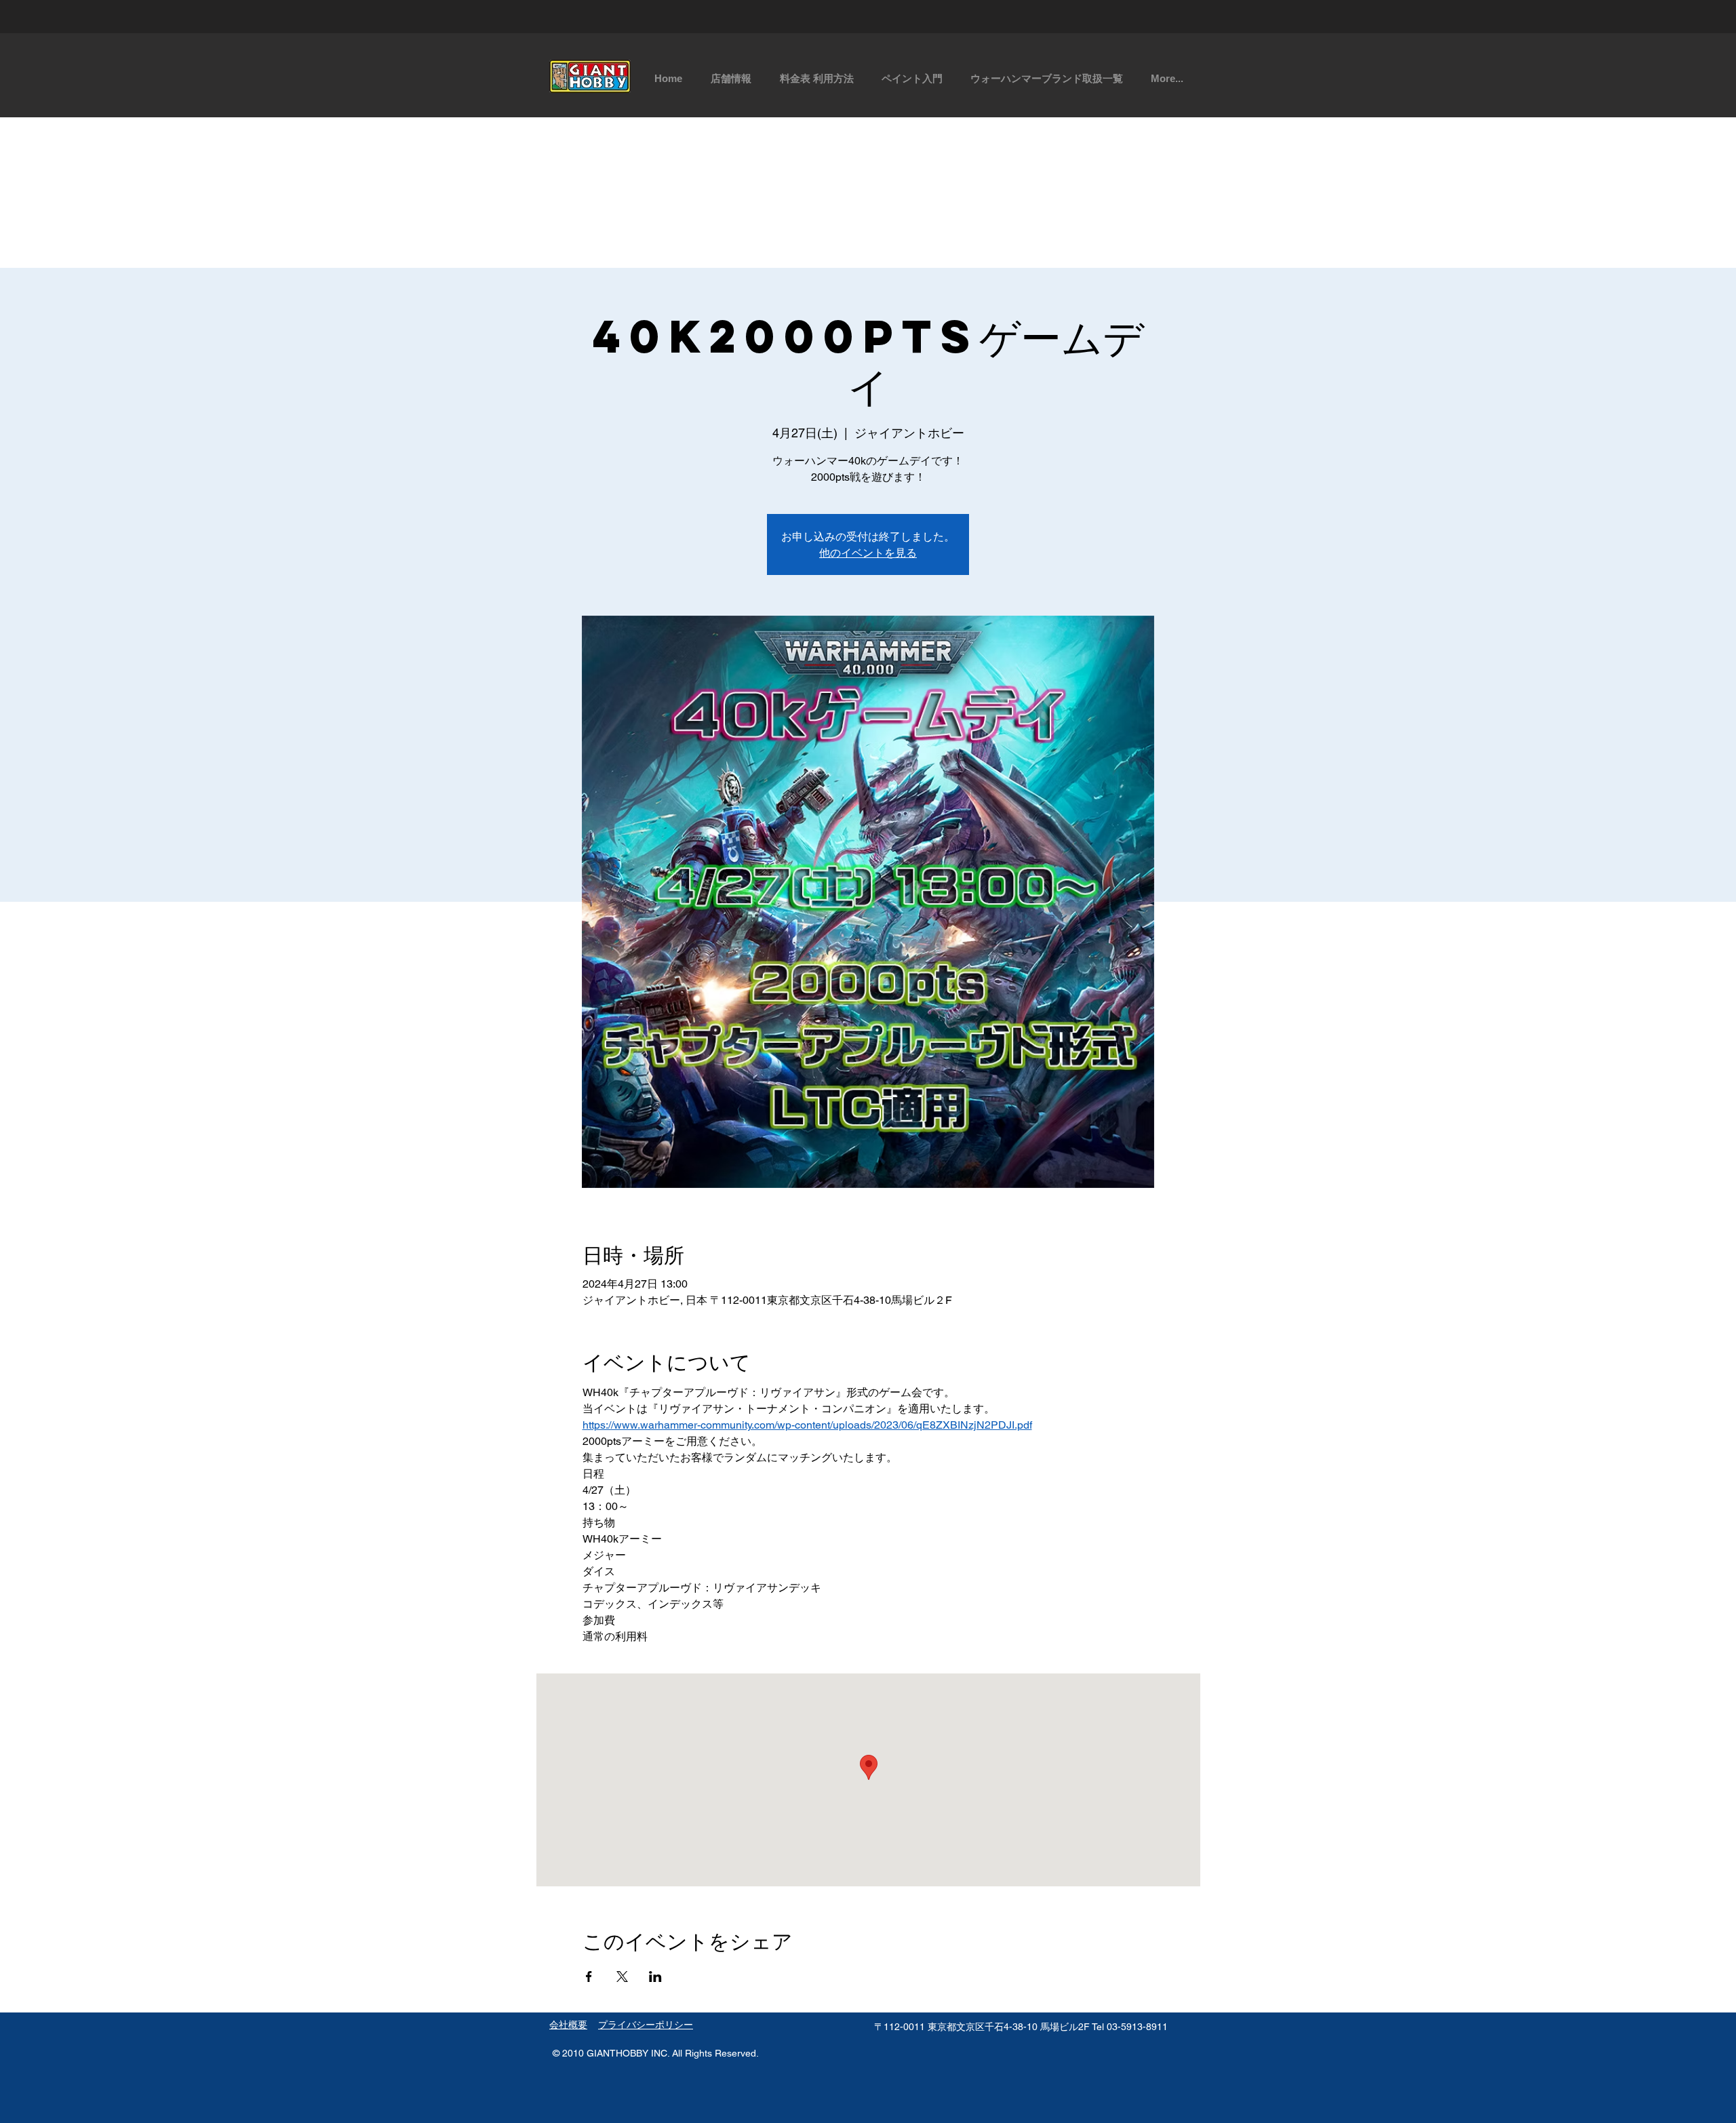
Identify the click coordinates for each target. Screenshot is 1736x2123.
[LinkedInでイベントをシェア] (655, 1977)
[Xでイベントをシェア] (622, 1977)
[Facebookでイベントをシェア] (589, 1977)
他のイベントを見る (868, 552)
